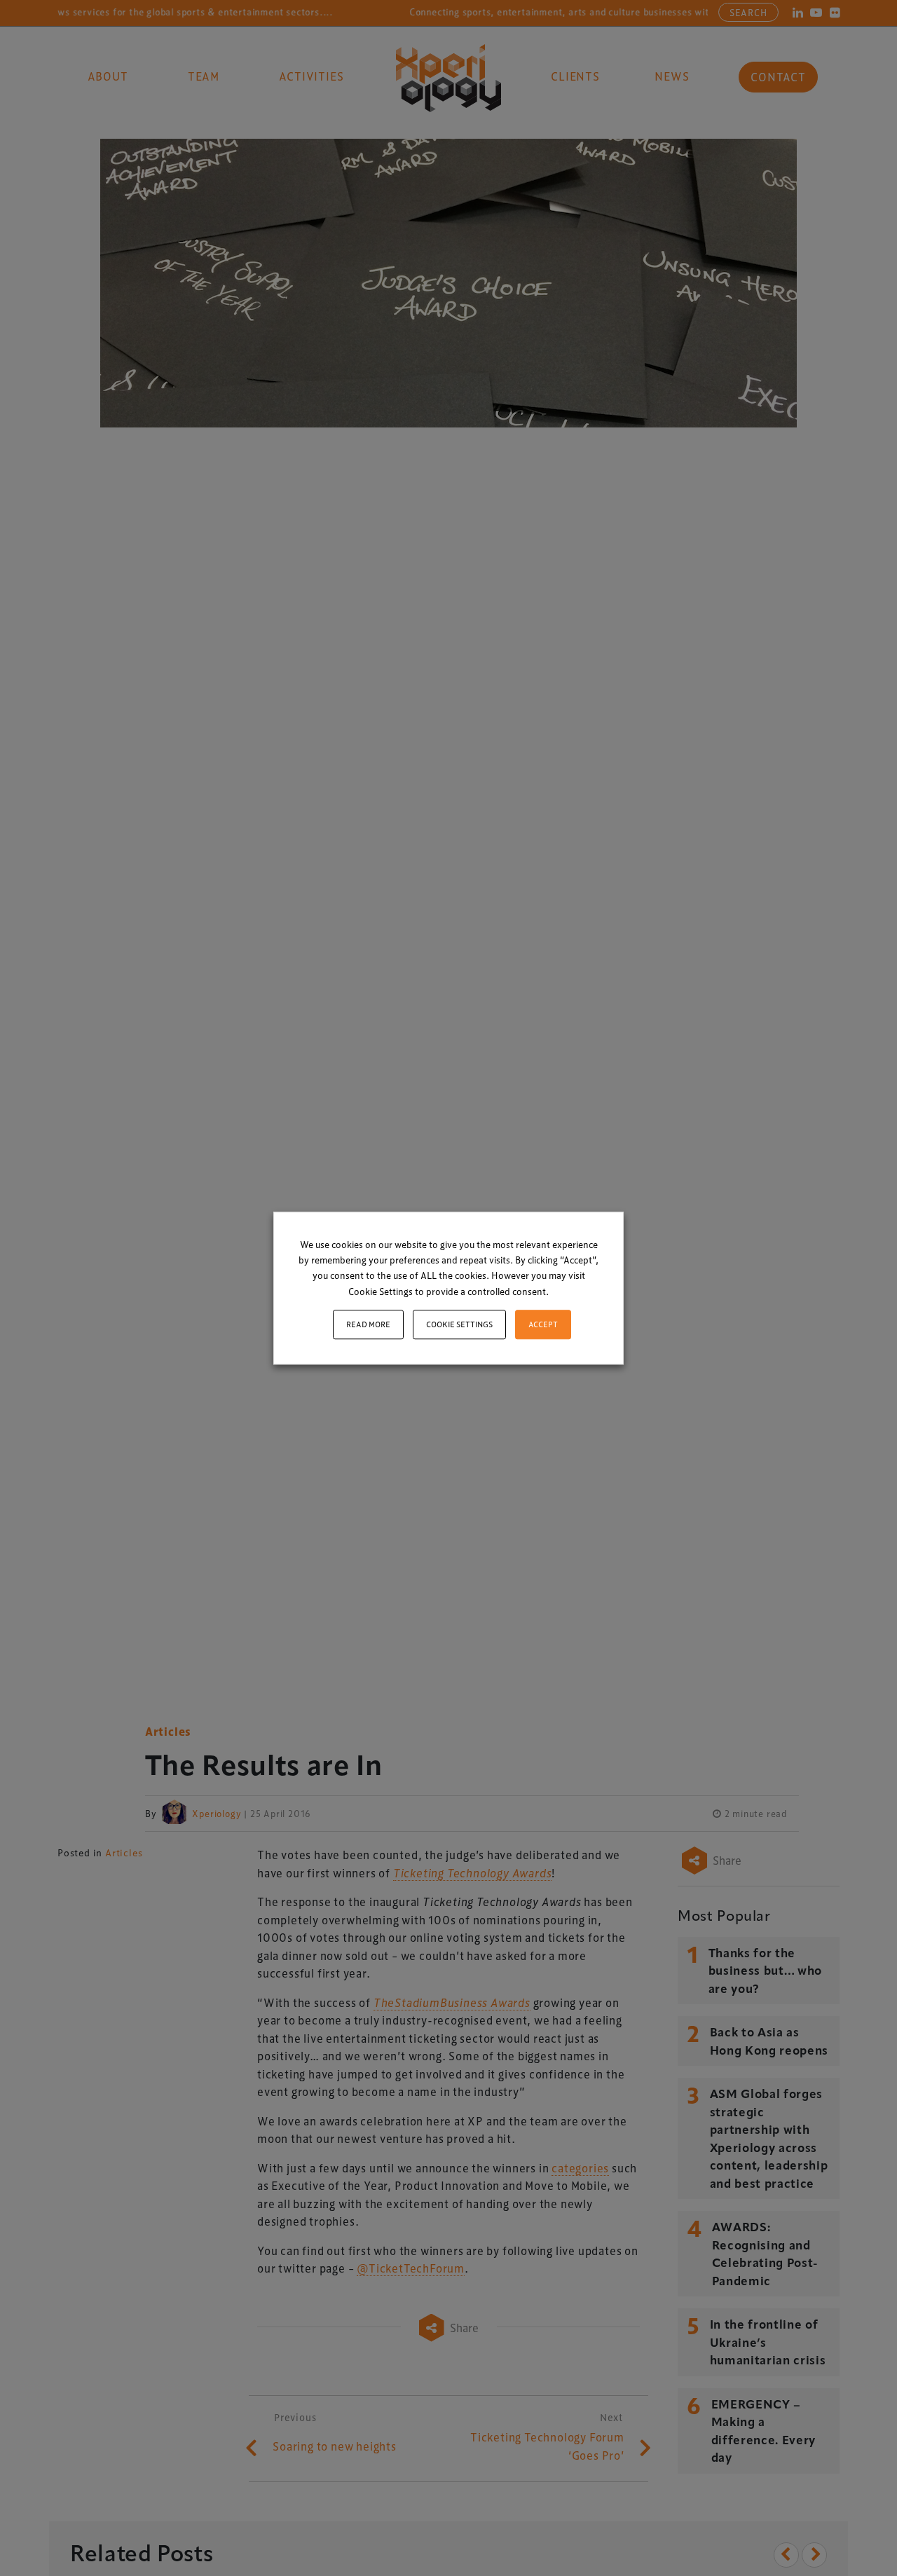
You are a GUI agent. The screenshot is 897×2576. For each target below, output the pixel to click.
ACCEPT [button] (543, 1324)
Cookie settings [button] (459, 1324)
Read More (368, 1324)
